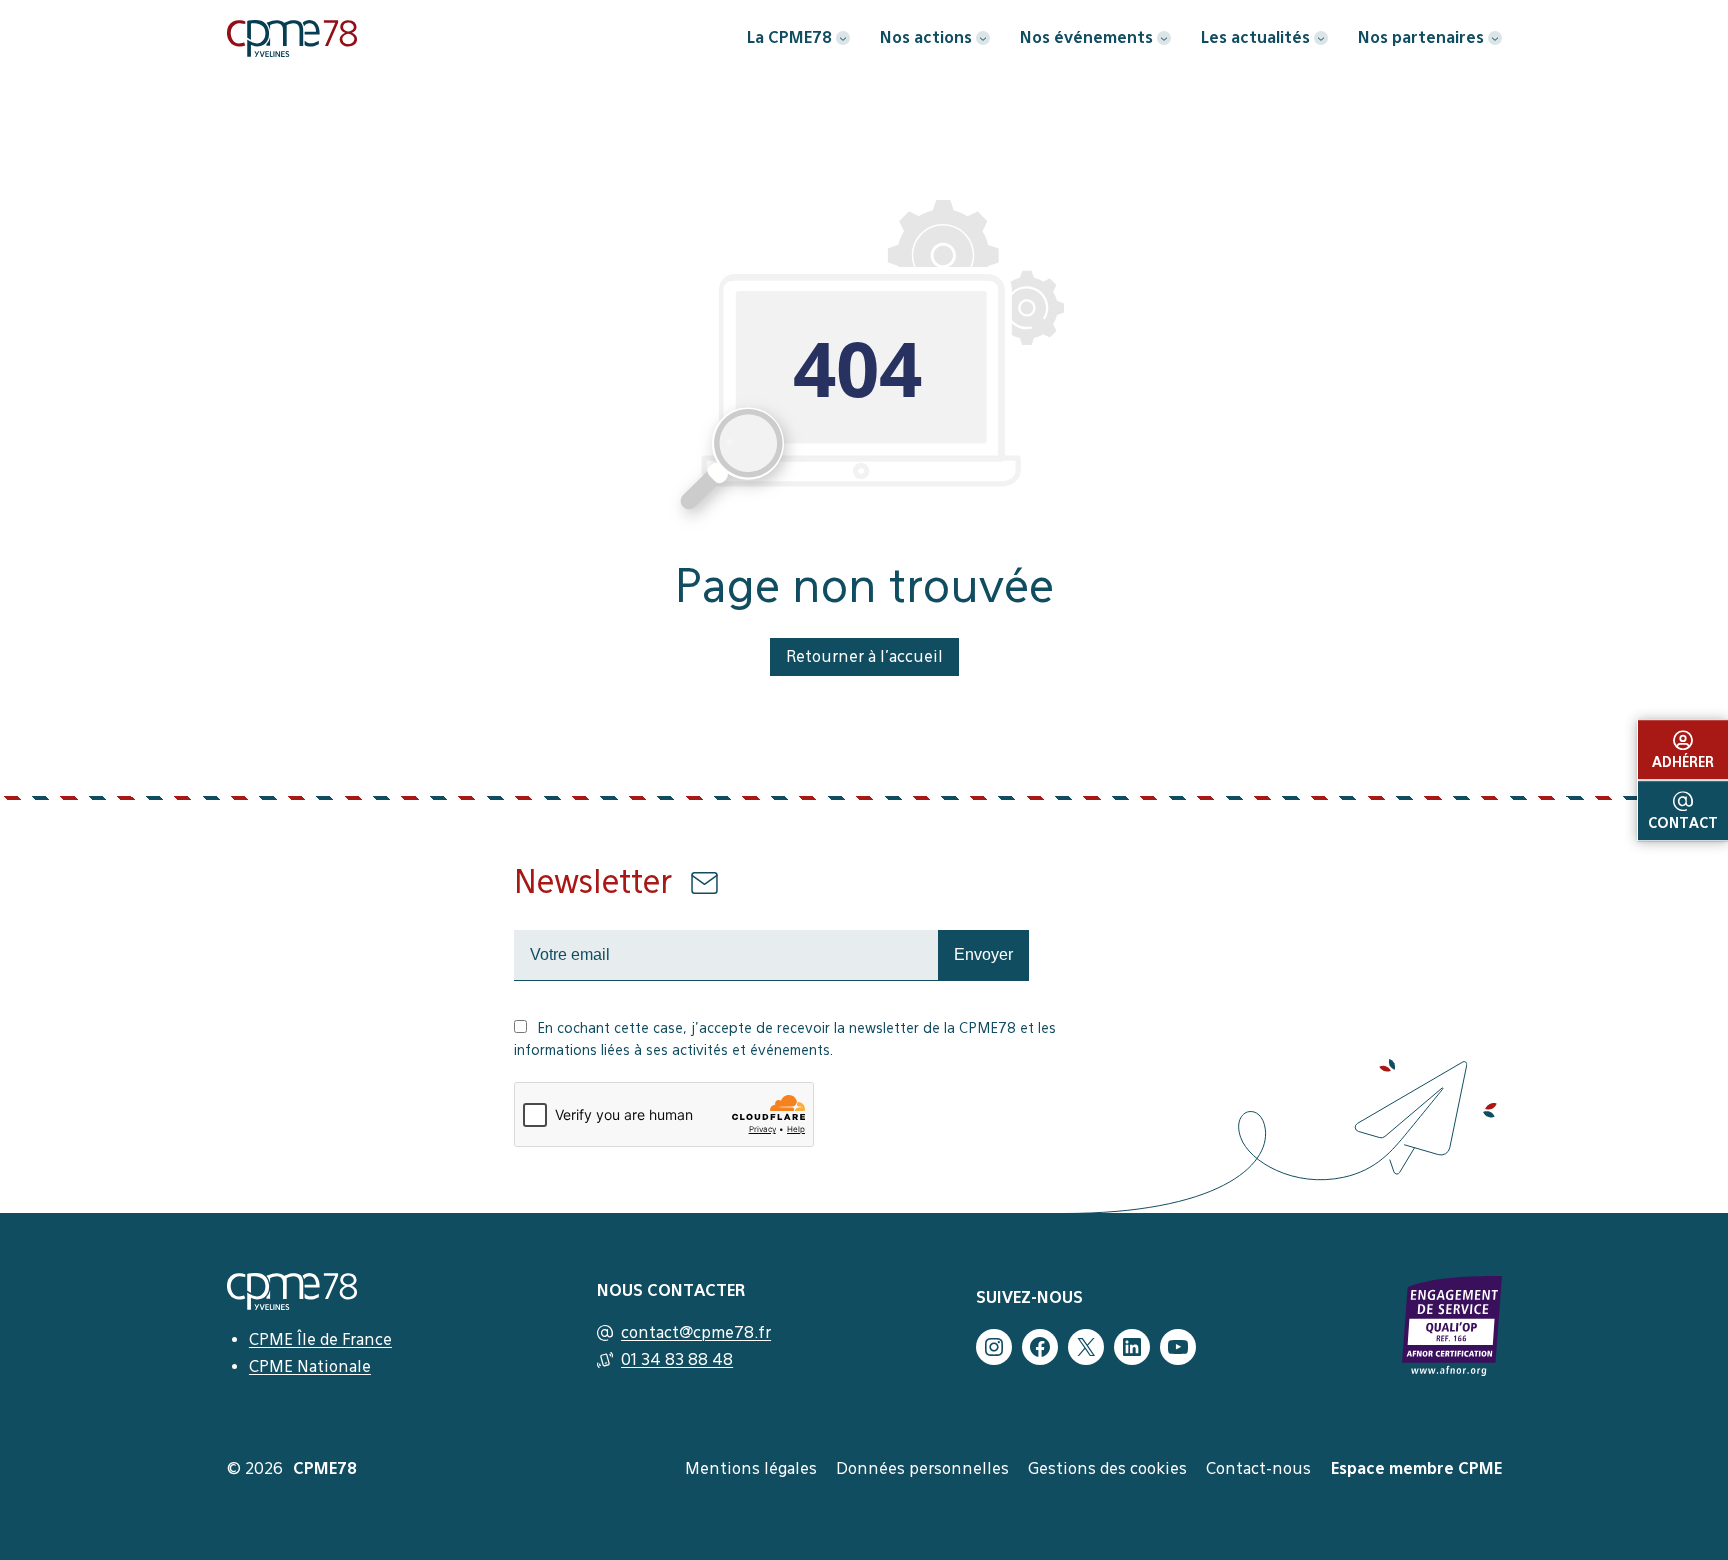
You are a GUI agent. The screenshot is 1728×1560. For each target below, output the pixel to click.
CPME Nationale (310, 1366)
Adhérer (1683, 762)
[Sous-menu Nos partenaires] (1495, 38)
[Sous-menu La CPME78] (843, 38)
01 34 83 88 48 (677, 1359)
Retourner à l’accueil (864, 656)
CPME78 (325, 1468)
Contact (1683, 823)
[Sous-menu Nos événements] (1164, 38)
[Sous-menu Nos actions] (983, 38)
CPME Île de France (320, 1339)
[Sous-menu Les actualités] (1321, 38)
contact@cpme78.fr (696, 1332)
